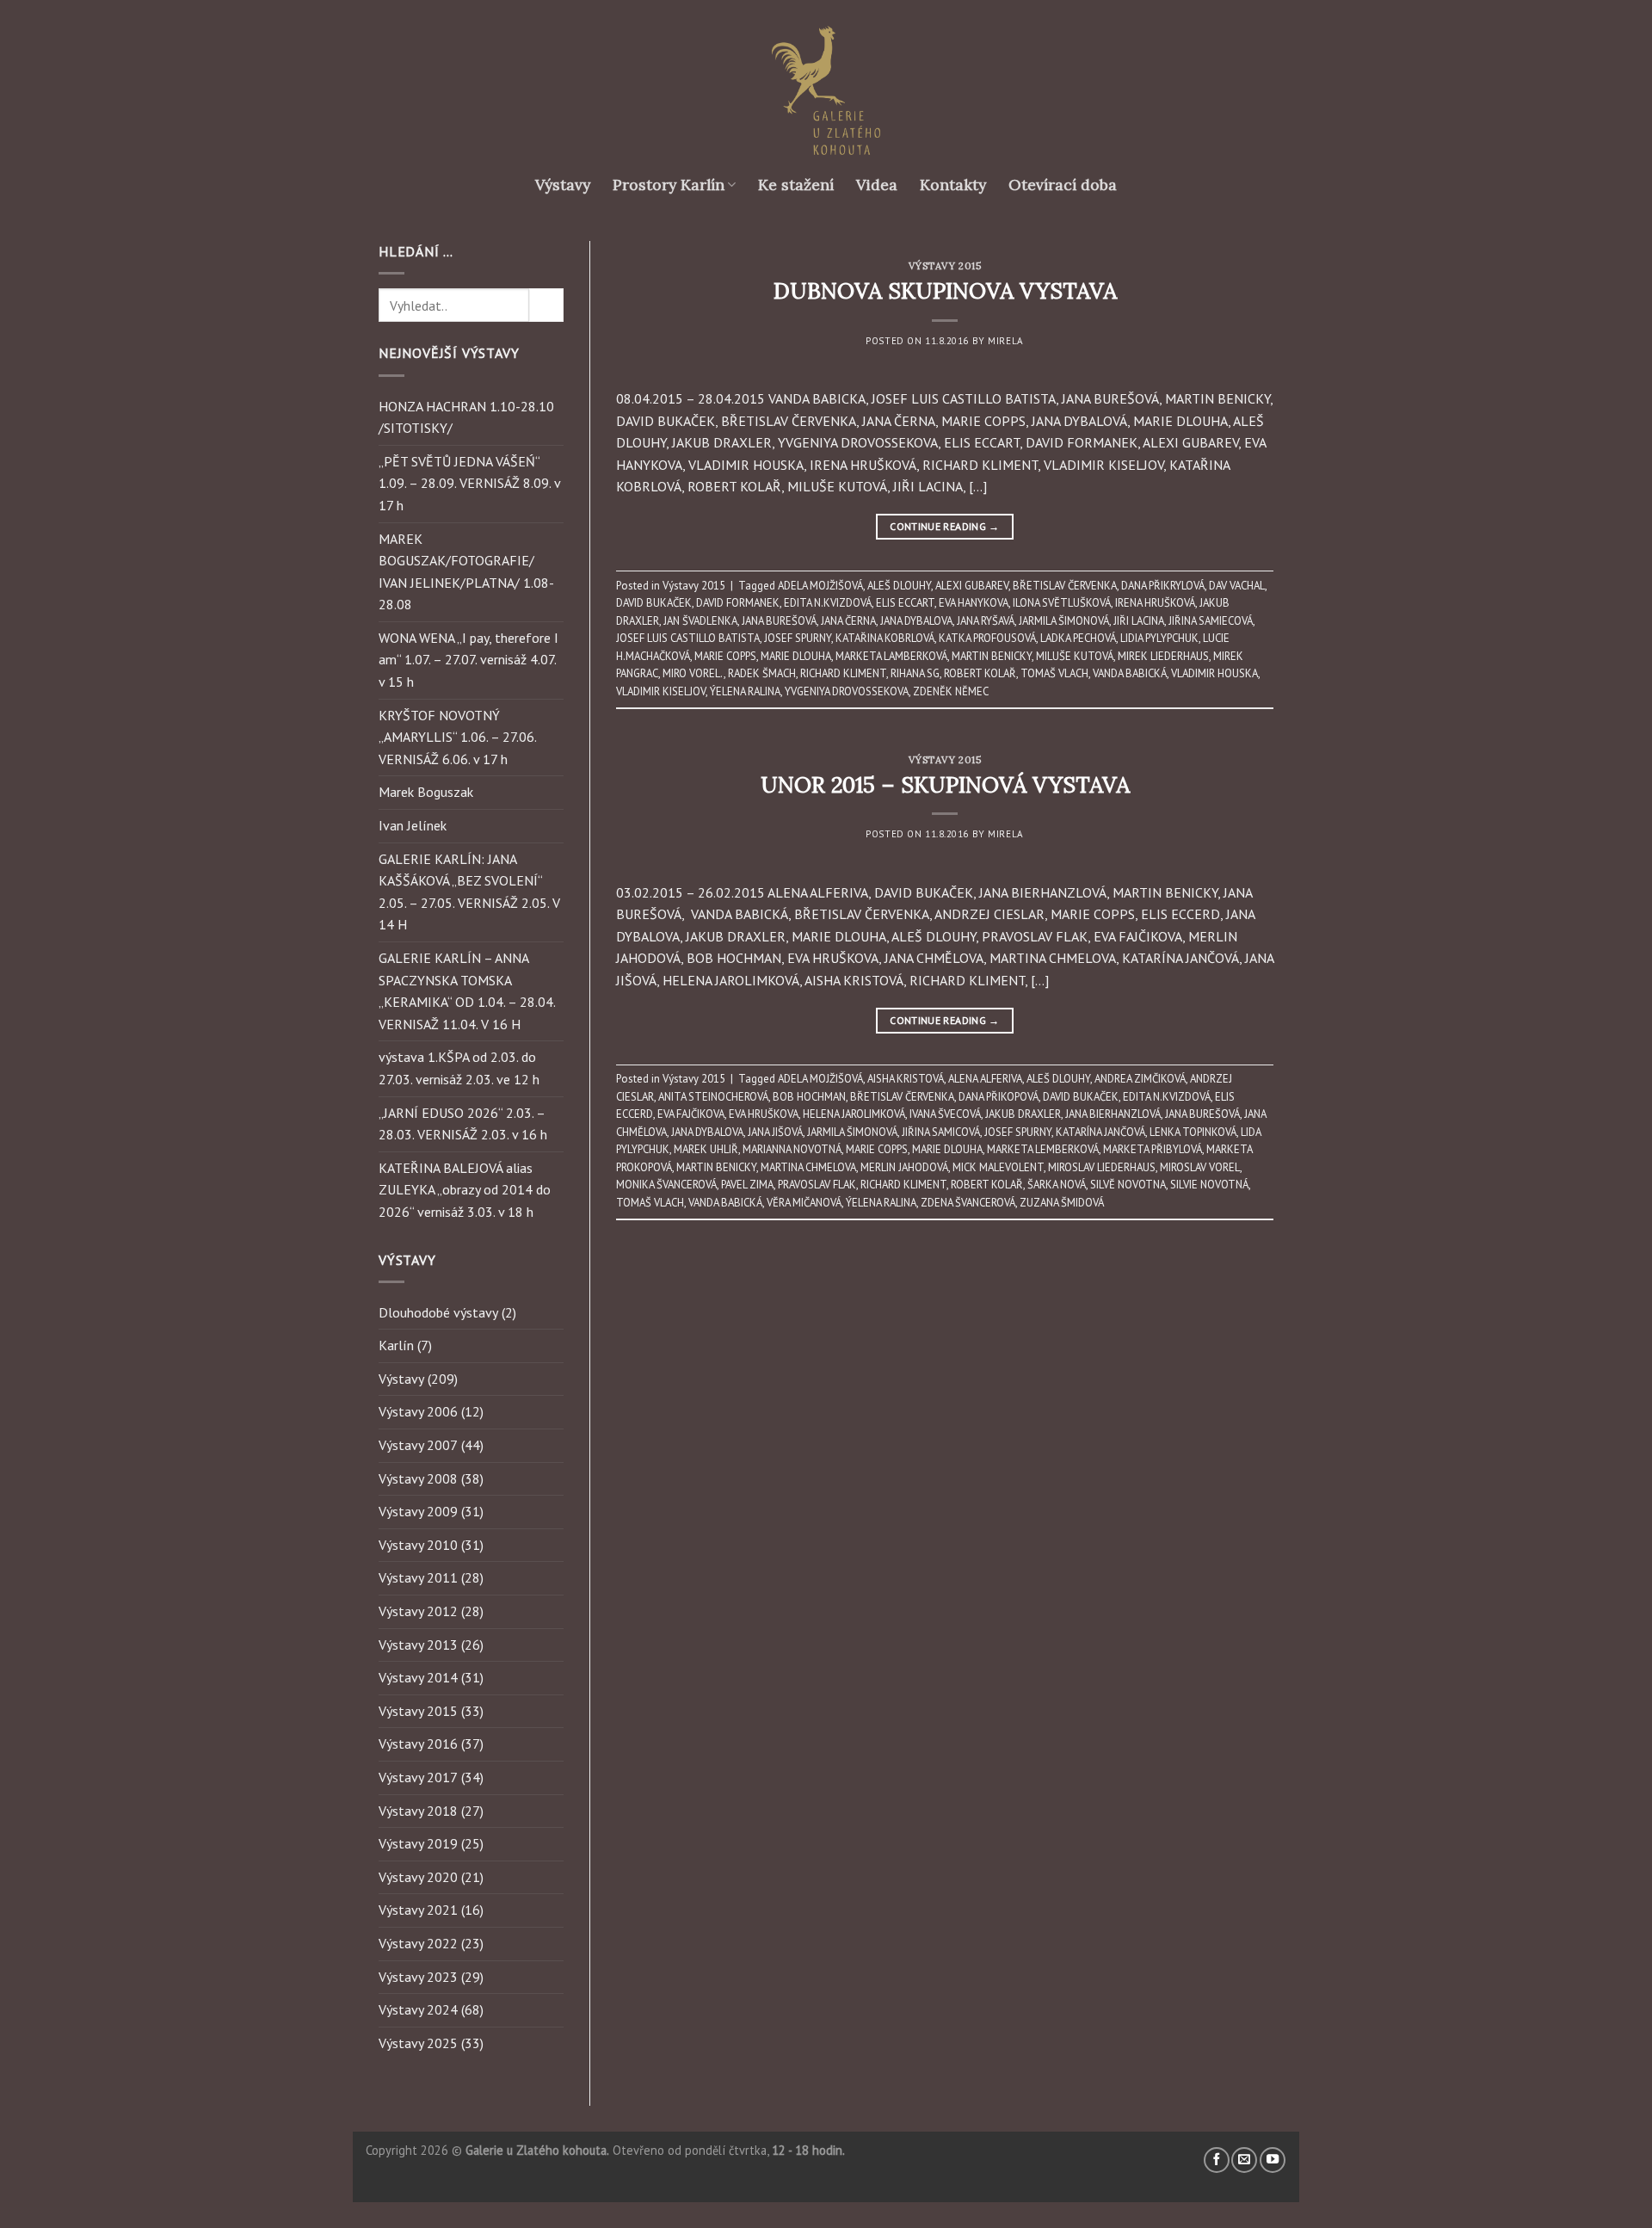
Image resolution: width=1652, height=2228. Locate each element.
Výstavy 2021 (418, 1910)
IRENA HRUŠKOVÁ (1155, 603)
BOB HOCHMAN (809, 1097)
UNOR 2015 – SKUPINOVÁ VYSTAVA (945, 784)
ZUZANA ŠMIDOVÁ (1062, 1203)
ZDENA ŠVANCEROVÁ (968, 1203)
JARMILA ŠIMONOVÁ (1064, 621)
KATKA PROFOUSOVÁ (987, 638)
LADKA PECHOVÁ (1078, 638)
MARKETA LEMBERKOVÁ (1043, 1149)
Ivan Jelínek (413, 825)
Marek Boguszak (426, 792)
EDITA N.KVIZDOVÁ (828, 603)
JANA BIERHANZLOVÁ (1113, 1114)
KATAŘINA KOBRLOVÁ (885, 638)
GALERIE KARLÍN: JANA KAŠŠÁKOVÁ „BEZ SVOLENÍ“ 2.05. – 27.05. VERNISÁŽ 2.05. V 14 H (469, 892)
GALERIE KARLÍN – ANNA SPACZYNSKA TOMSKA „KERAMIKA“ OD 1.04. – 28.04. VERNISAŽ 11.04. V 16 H (467, 991)
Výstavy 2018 (418, 1811)
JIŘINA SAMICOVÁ (941, 1132)
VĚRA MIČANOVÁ (804, 1203)
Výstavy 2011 (418, 1577)
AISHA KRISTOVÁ (906, 1079)
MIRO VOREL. (693, 673)
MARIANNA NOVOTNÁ (792, 1149)
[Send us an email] (1244, 2160)
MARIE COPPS (725, 656)
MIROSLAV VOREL (1200, 1167)
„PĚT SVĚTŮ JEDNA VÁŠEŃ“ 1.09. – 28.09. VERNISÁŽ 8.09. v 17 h (469, 483)
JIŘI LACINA (1139, 621)
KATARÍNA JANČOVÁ (1100, 1132)
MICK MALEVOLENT (998, 1167)
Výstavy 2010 (418, 1545)
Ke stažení (796, 185)
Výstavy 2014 (418, 1677)
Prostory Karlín (669, 185)
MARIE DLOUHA (796, 656)
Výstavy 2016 (418, 1744)
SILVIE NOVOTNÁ (1209, 1185)
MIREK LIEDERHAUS (1163, 656)
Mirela (1005, 341)
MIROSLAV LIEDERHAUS (1102, 1167)
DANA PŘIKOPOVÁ (999, 1097)
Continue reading (945, 526)
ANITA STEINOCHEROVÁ (713, 1097)
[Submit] (546, 305)
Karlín (396, 1345)
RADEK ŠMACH (762, 673)
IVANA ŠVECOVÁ (945, 1114)
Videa (877, 185)
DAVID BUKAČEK (654, 603)
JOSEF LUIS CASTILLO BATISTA (688, 638)
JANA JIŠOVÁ (775, 1132)
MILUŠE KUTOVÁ (1075, 656)
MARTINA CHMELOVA (808, 1167)
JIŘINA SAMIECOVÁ (1211, 621)
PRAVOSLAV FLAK (817, 1185)
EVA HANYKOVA (974, 603)
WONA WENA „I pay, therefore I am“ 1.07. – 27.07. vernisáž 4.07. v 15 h (468, 660)
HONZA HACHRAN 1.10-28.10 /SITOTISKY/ (466, 417)
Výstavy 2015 (418, 1711)
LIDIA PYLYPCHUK (1159, 638)
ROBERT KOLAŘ (980, 673)
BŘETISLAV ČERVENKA (1065, 586)
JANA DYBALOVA (916, 621)
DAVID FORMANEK (738, 603)
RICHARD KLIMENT (843, 673)
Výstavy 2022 (418, 1943)
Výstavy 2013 (418, 1645)
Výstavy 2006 (418, 1411)
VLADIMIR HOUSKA (1214, 673)
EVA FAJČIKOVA (691, 1114)
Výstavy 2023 (418, 1977)
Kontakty (953, 185)
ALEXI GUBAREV (972, 586)
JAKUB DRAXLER (1023, 1114)
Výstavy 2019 (418, 1843)
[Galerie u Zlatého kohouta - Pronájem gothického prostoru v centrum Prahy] (826, 90)
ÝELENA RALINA (745, 691)
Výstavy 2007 (418, 1445)
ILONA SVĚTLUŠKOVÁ (1062, 603)
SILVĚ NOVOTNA (1128, 1185)
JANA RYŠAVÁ (986, 621)
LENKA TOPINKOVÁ (1193, 1132)
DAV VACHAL (1237, 586)
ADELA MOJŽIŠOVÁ (820, 586)
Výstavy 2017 (418, 1777)
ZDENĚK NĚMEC (951, 691)
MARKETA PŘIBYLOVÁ (1153, 1149)
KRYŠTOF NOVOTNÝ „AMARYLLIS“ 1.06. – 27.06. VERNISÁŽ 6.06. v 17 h (457, 737)
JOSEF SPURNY (798, 638)
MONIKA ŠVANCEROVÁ (666, 1185)
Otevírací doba (1063, 185)
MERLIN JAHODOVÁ (904, 1167)
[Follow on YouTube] (1273, 2160)
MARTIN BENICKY (992, 656)
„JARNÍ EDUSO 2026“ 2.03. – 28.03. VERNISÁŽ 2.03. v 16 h (463, 1124)
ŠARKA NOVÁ (1057, 1185)
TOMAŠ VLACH (1054, 673)
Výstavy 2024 (418, 2009)
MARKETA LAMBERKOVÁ (891, 656)
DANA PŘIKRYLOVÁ (1163, 586)
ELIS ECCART (905, 603)
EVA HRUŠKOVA (764, 1114)
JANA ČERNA (848, 621)
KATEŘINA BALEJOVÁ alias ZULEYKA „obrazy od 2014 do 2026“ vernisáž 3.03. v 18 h (465, 1190)
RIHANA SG (915, 673)
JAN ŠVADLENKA (700, 621)
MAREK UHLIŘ (706, 1149)
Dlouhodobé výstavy (438, 1312)
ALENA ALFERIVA (985, 1079)
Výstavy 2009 (418, 1511)
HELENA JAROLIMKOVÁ (854, 1114)
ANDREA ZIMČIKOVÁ (1140, 1079)
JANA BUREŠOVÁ (779, 621)
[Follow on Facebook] (1217, 2160)
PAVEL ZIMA (747, 1185)
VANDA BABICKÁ (1130, 673)
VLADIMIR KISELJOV (661, 691)
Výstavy (563, 185)
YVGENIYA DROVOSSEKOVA (847, 691)
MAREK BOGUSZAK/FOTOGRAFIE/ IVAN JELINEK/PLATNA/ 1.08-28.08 (466, 572)
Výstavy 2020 (418, 1877)
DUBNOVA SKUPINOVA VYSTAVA (945, 290)
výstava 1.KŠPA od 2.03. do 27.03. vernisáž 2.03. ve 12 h (459, 1068)
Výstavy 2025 (418, 2043)
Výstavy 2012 (418, 1611)
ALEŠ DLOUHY (899, 586)
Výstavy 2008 (418, 1478)
